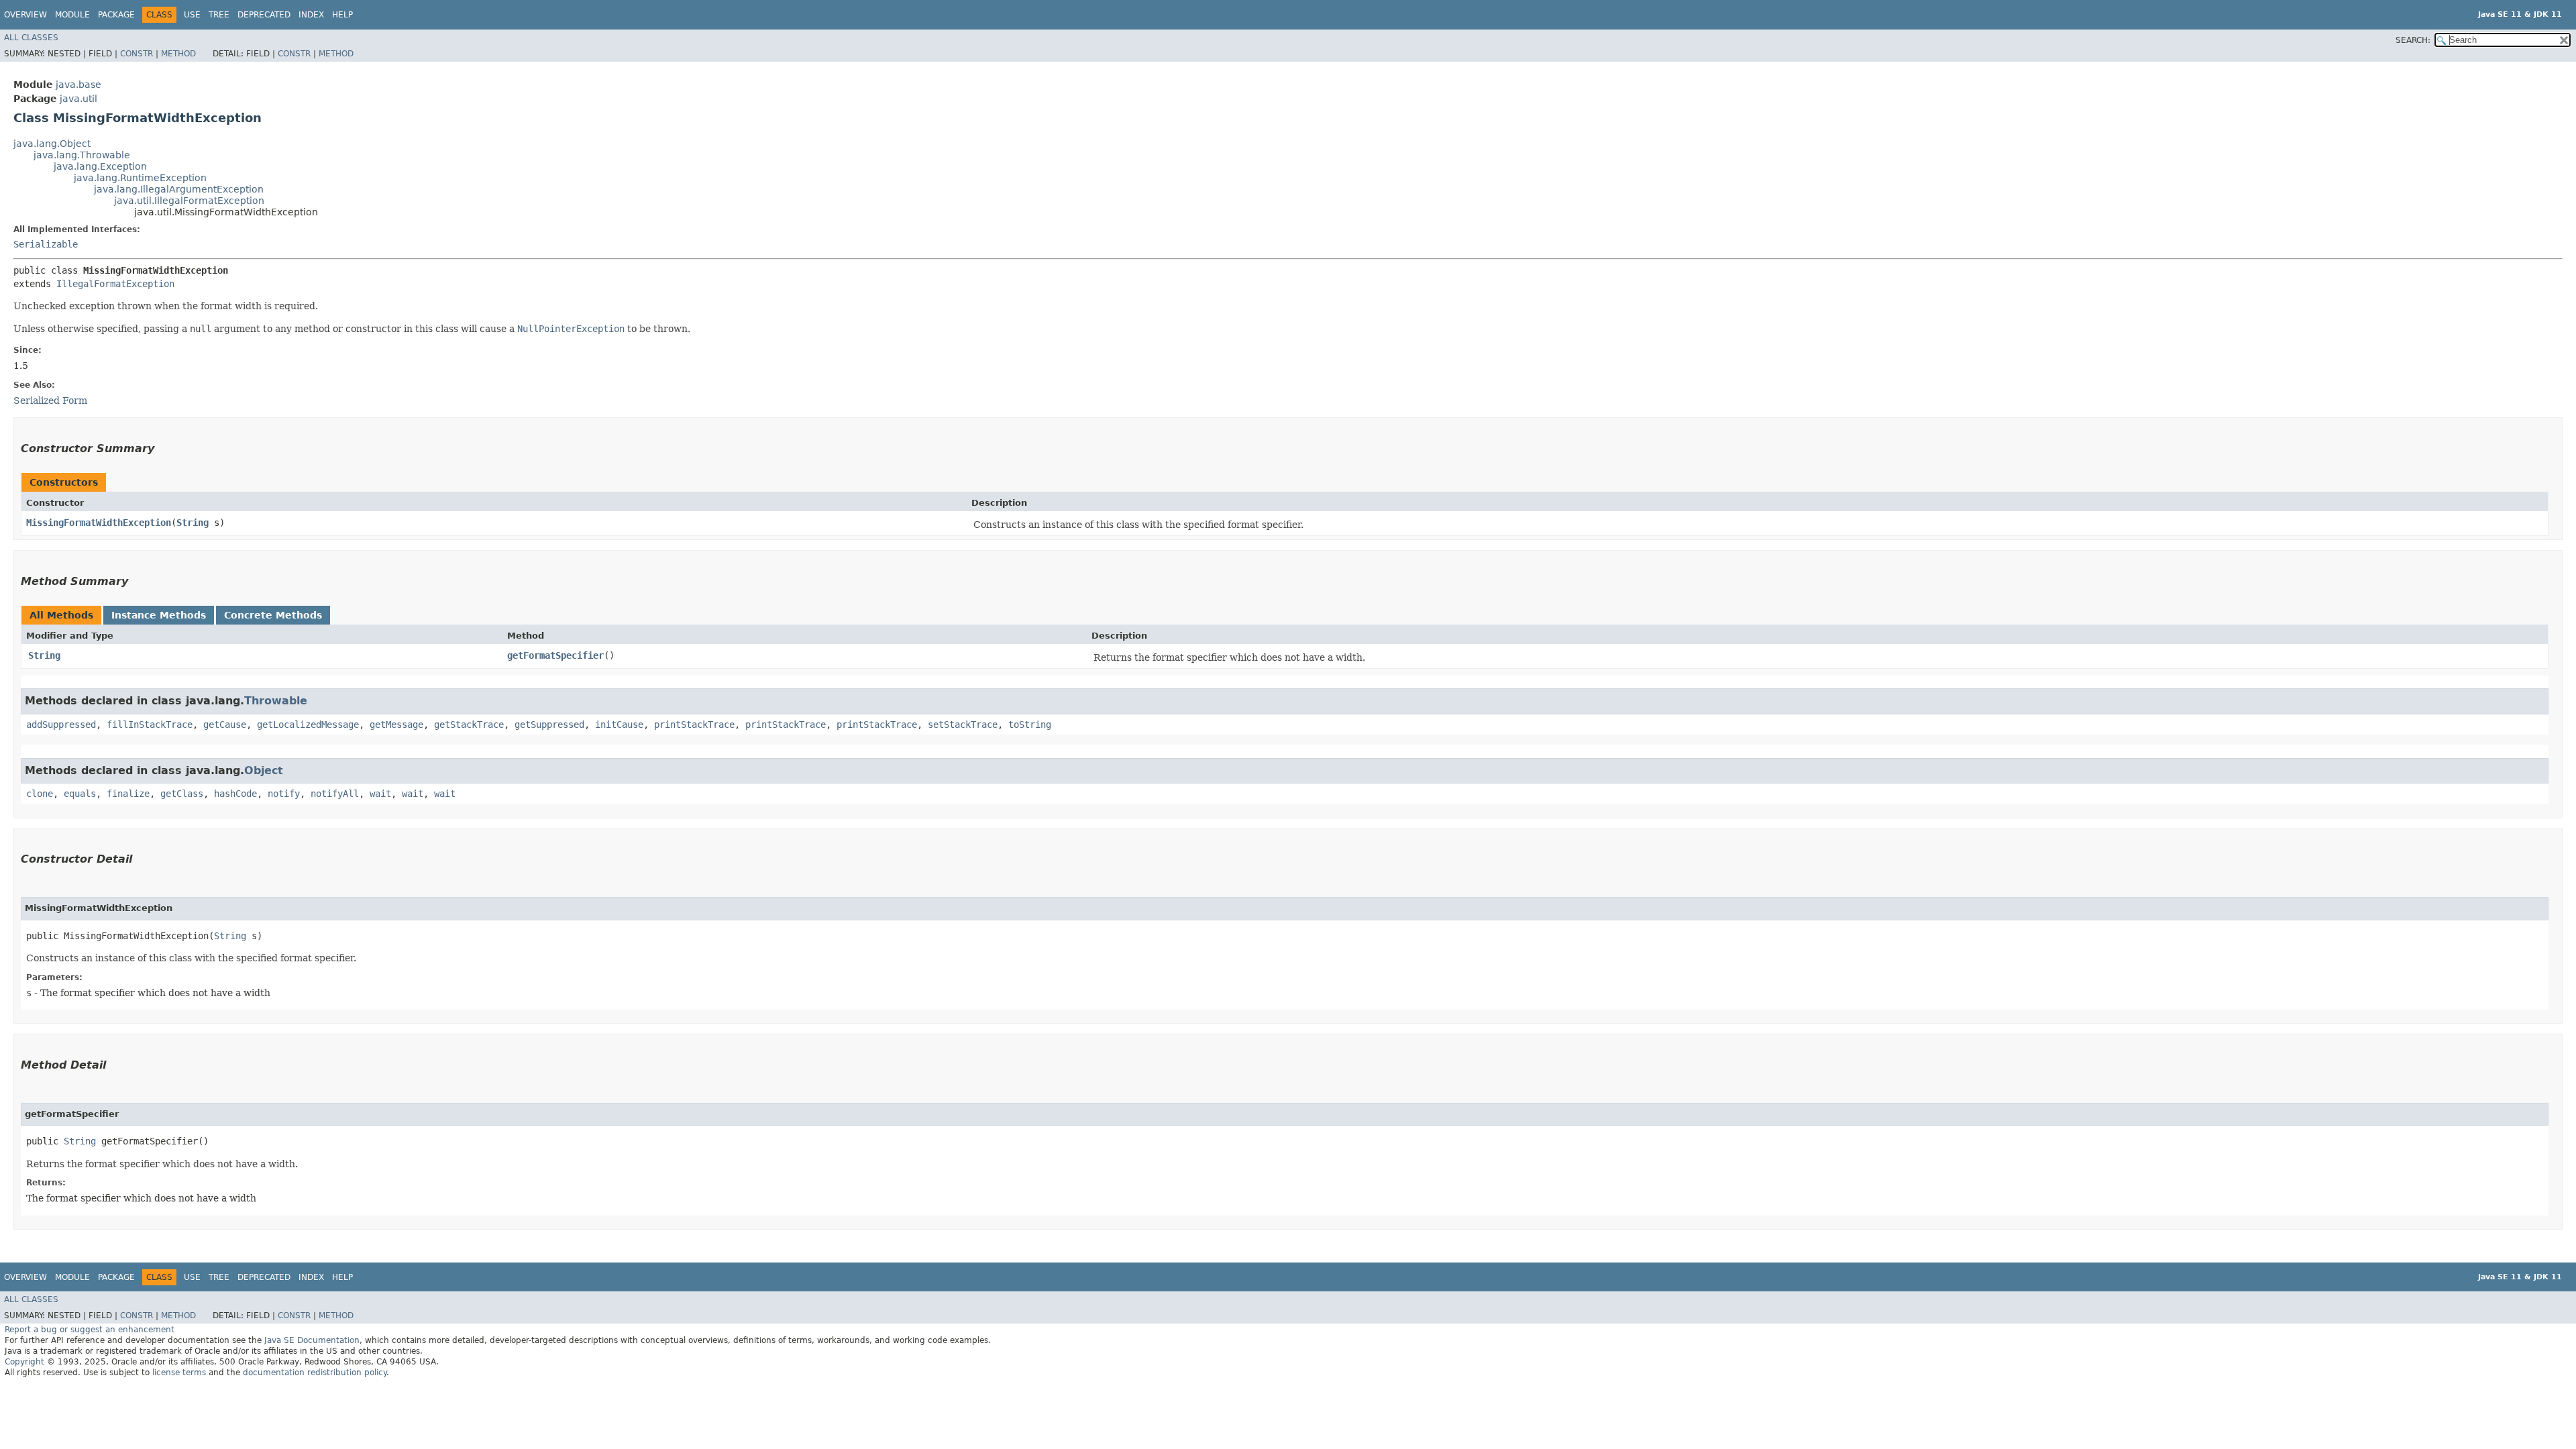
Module (72, 15)
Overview (25, 15)
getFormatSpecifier (555, 655)
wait (380, 794)
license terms (179, 1373)
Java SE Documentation (312, 1340)
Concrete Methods (273, 615)
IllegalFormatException (115, 284)
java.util (78, 99)
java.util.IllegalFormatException (189, 201)
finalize (128, 794)
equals (80, 794)
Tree (219, 15)
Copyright (24, 1362)
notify (284, 794)
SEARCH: (2413, 40)
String (193, 523)
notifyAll (335, 794)
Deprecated (264, 15)
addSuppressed (61, 724)
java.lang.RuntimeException (140, 178)
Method (178, 54)
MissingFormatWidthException (99, 523)
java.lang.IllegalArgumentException (179, 189)
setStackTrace (963, 724)
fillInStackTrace (150, 724)
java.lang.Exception (100, 166)
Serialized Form (50, 400)
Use (192, 15)
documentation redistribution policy (315, 1373)
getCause (225, 724)
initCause (619, 724)
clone (40, 794)
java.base (78, 85)
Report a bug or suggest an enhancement (90, 1330)
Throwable (276, 701)
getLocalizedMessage (308, 724)
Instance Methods (159, 615)
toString (1030, 724)
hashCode (235, 794)
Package (116, 15)
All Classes (31, 38)
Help (342, 15)
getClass (182, 794)
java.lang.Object (52, 144)
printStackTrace (694, 724)
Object (264, 770)
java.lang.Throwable (82, 155)
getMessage (396, 724)
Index (311, 15)
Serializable (46, 244)
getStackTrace (469, 724)
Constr (137, 54)
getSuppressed (549, 724)
